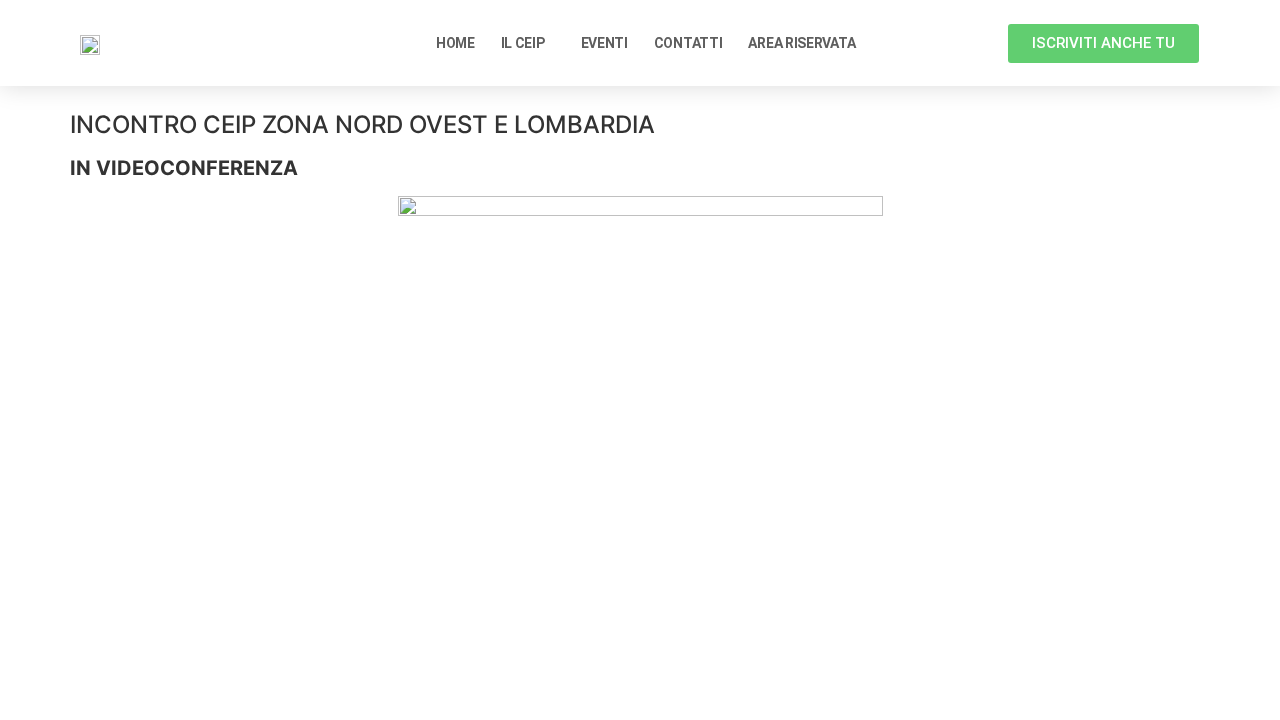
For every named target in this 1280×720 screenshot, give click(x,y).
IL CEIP (523, 43)
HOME (455, 43)
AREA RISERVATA (801, 43)
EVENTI (604, 43)
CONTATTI (688, 43)
